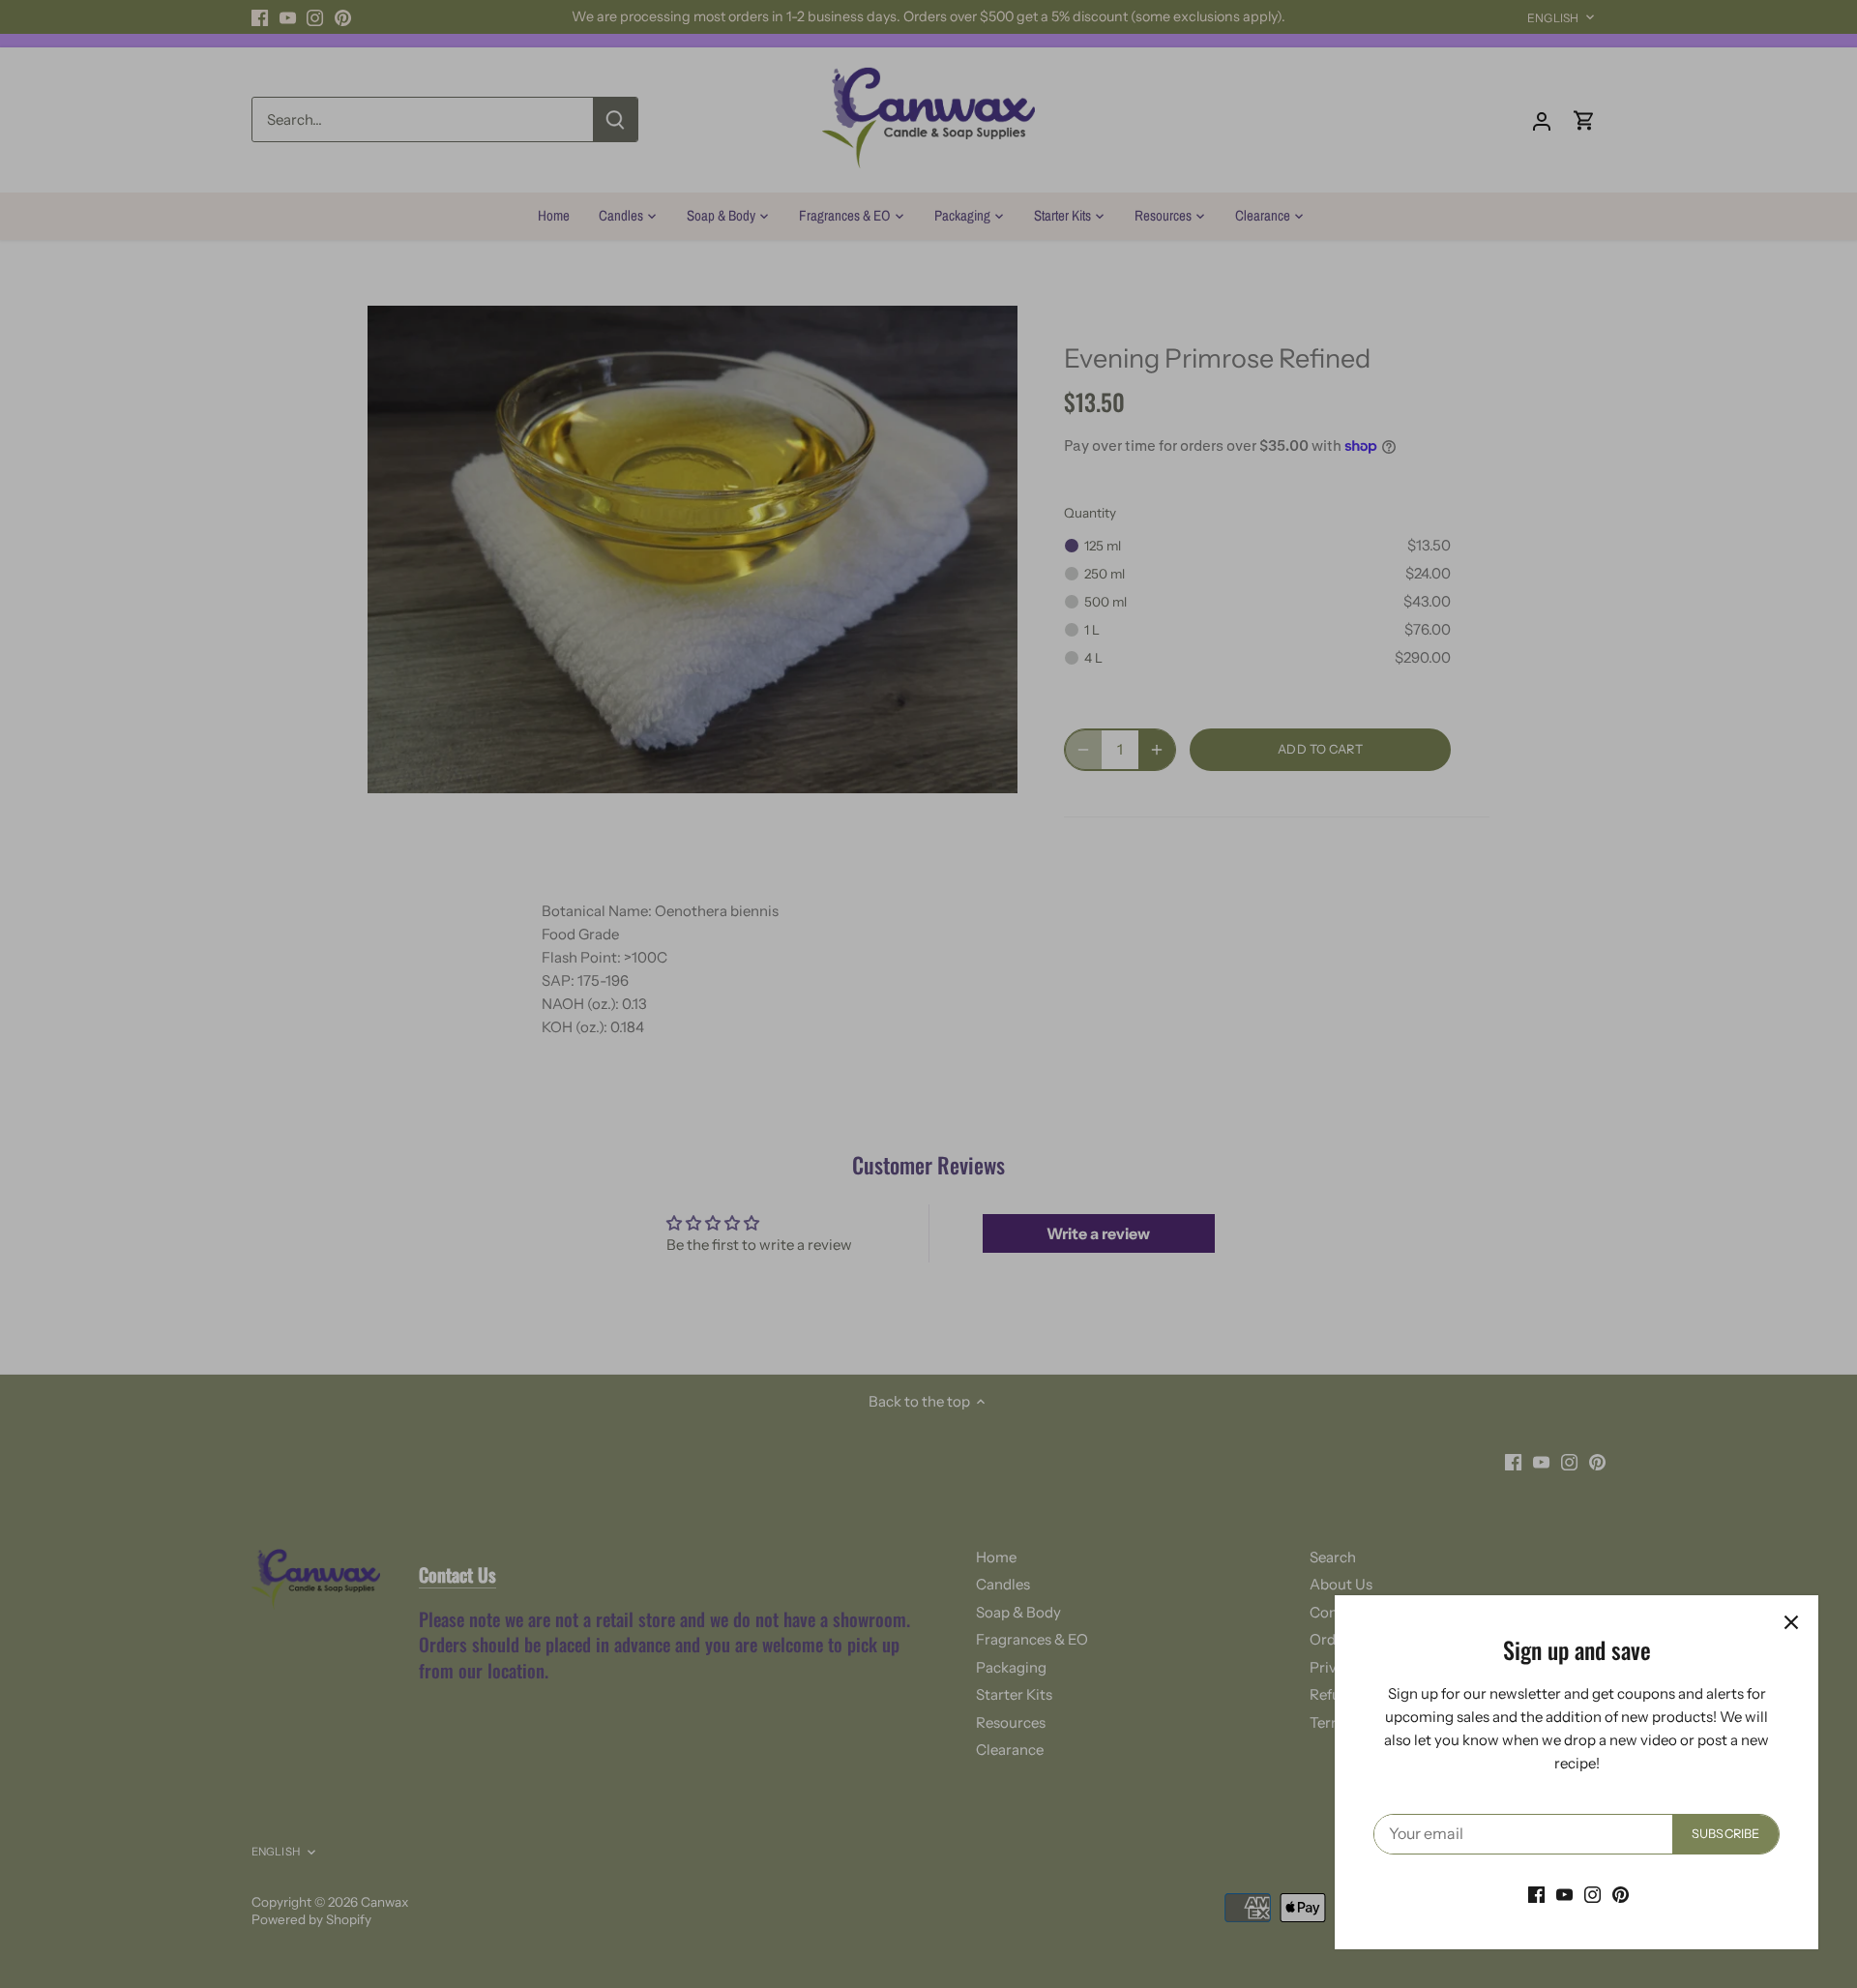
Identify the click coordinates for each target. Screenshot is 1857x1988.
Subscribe (1725, 1834)
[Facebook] (1536, 1894)
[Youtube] (1564, 1894)
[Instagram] (1592, 1894)
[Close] (1791, 1622)
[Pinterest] (1621, 1894)
